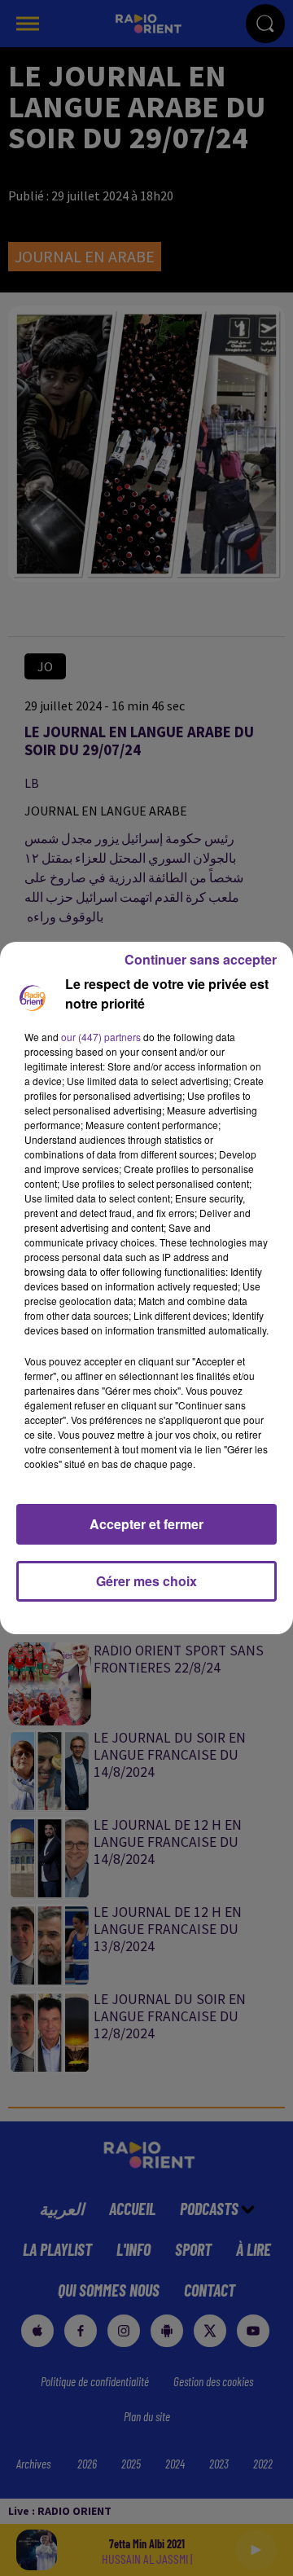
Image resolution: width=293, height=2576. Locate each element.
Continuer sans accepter (201, 959)
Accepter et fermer (146, 1524)
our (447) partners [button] (101, 1037)
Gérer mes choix (146, 1581)
